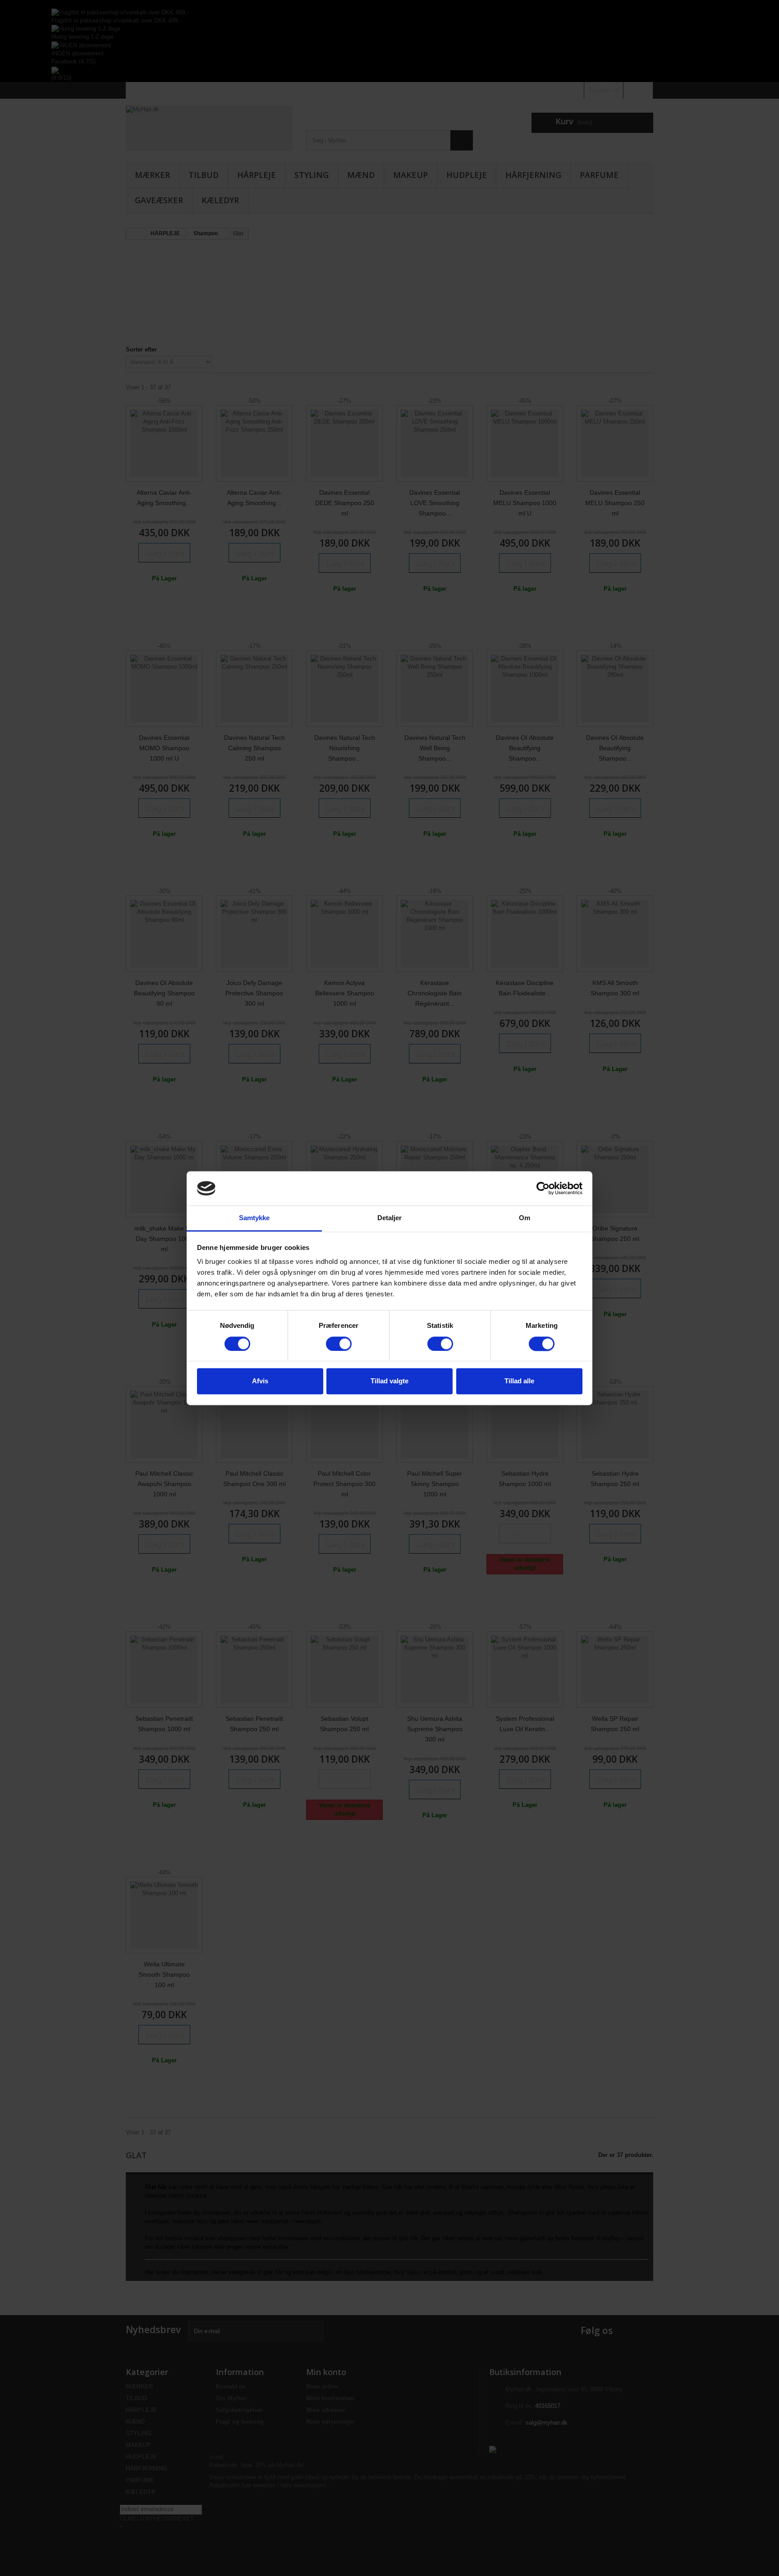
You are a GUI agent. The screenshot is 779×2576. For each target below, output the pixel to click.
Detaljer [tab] (390, 1218)
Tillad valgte (389, 1381)
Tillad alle (519, 1381)
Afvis (260, 1381)
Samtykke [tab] (254, 1218)
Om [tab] (525, 1218)
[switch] (339, 1344)
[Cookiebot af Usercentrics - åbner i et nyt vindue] (543, 1188)
